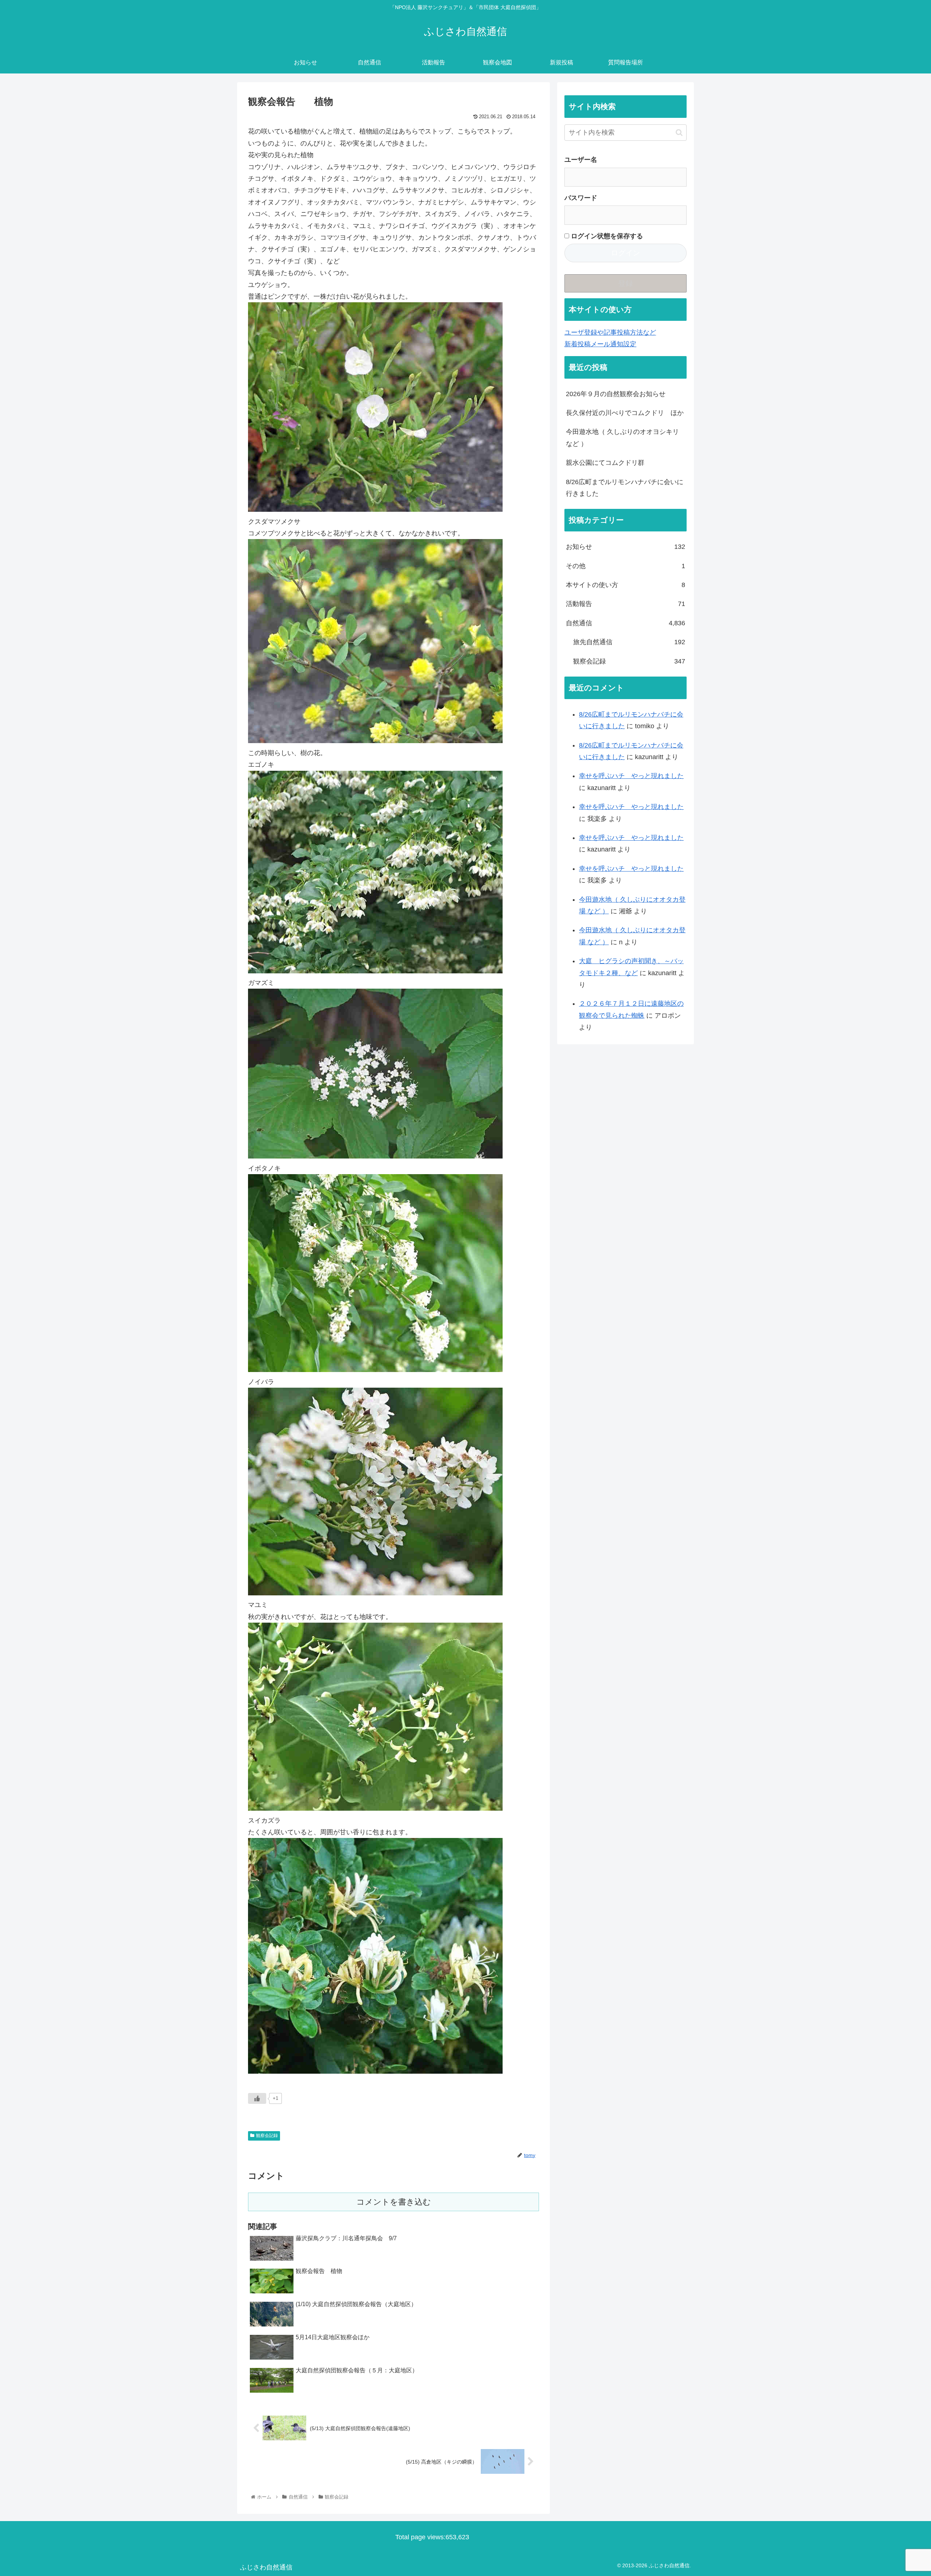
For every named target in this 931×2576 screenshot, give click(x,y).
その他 (626, 566)
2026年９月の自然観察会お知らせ (616, 394)
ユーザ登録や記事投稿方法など (610, 332)
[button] (679, 133)
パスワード (581, 198)
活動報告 (626, 604)
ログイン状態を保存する (606, 236)
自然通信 (626, 623)
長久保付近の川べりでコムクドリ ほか (625, 413)
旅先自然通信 (629, 642)
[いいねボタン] (257, 2098)
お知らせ (626, 547)
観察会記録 (267, 2136)
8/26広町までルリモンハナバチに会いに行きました (625, 488)
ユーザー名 (581, 160)
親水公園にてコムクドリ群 (605, 463)
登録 (626, 283)
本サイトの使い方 (626, 585)
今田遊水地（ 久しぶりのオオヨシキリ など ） (622, 438)
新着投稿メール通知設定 (600, 344)
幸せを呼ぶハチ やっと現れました (631, 776)
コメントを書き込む (394, 2202)
